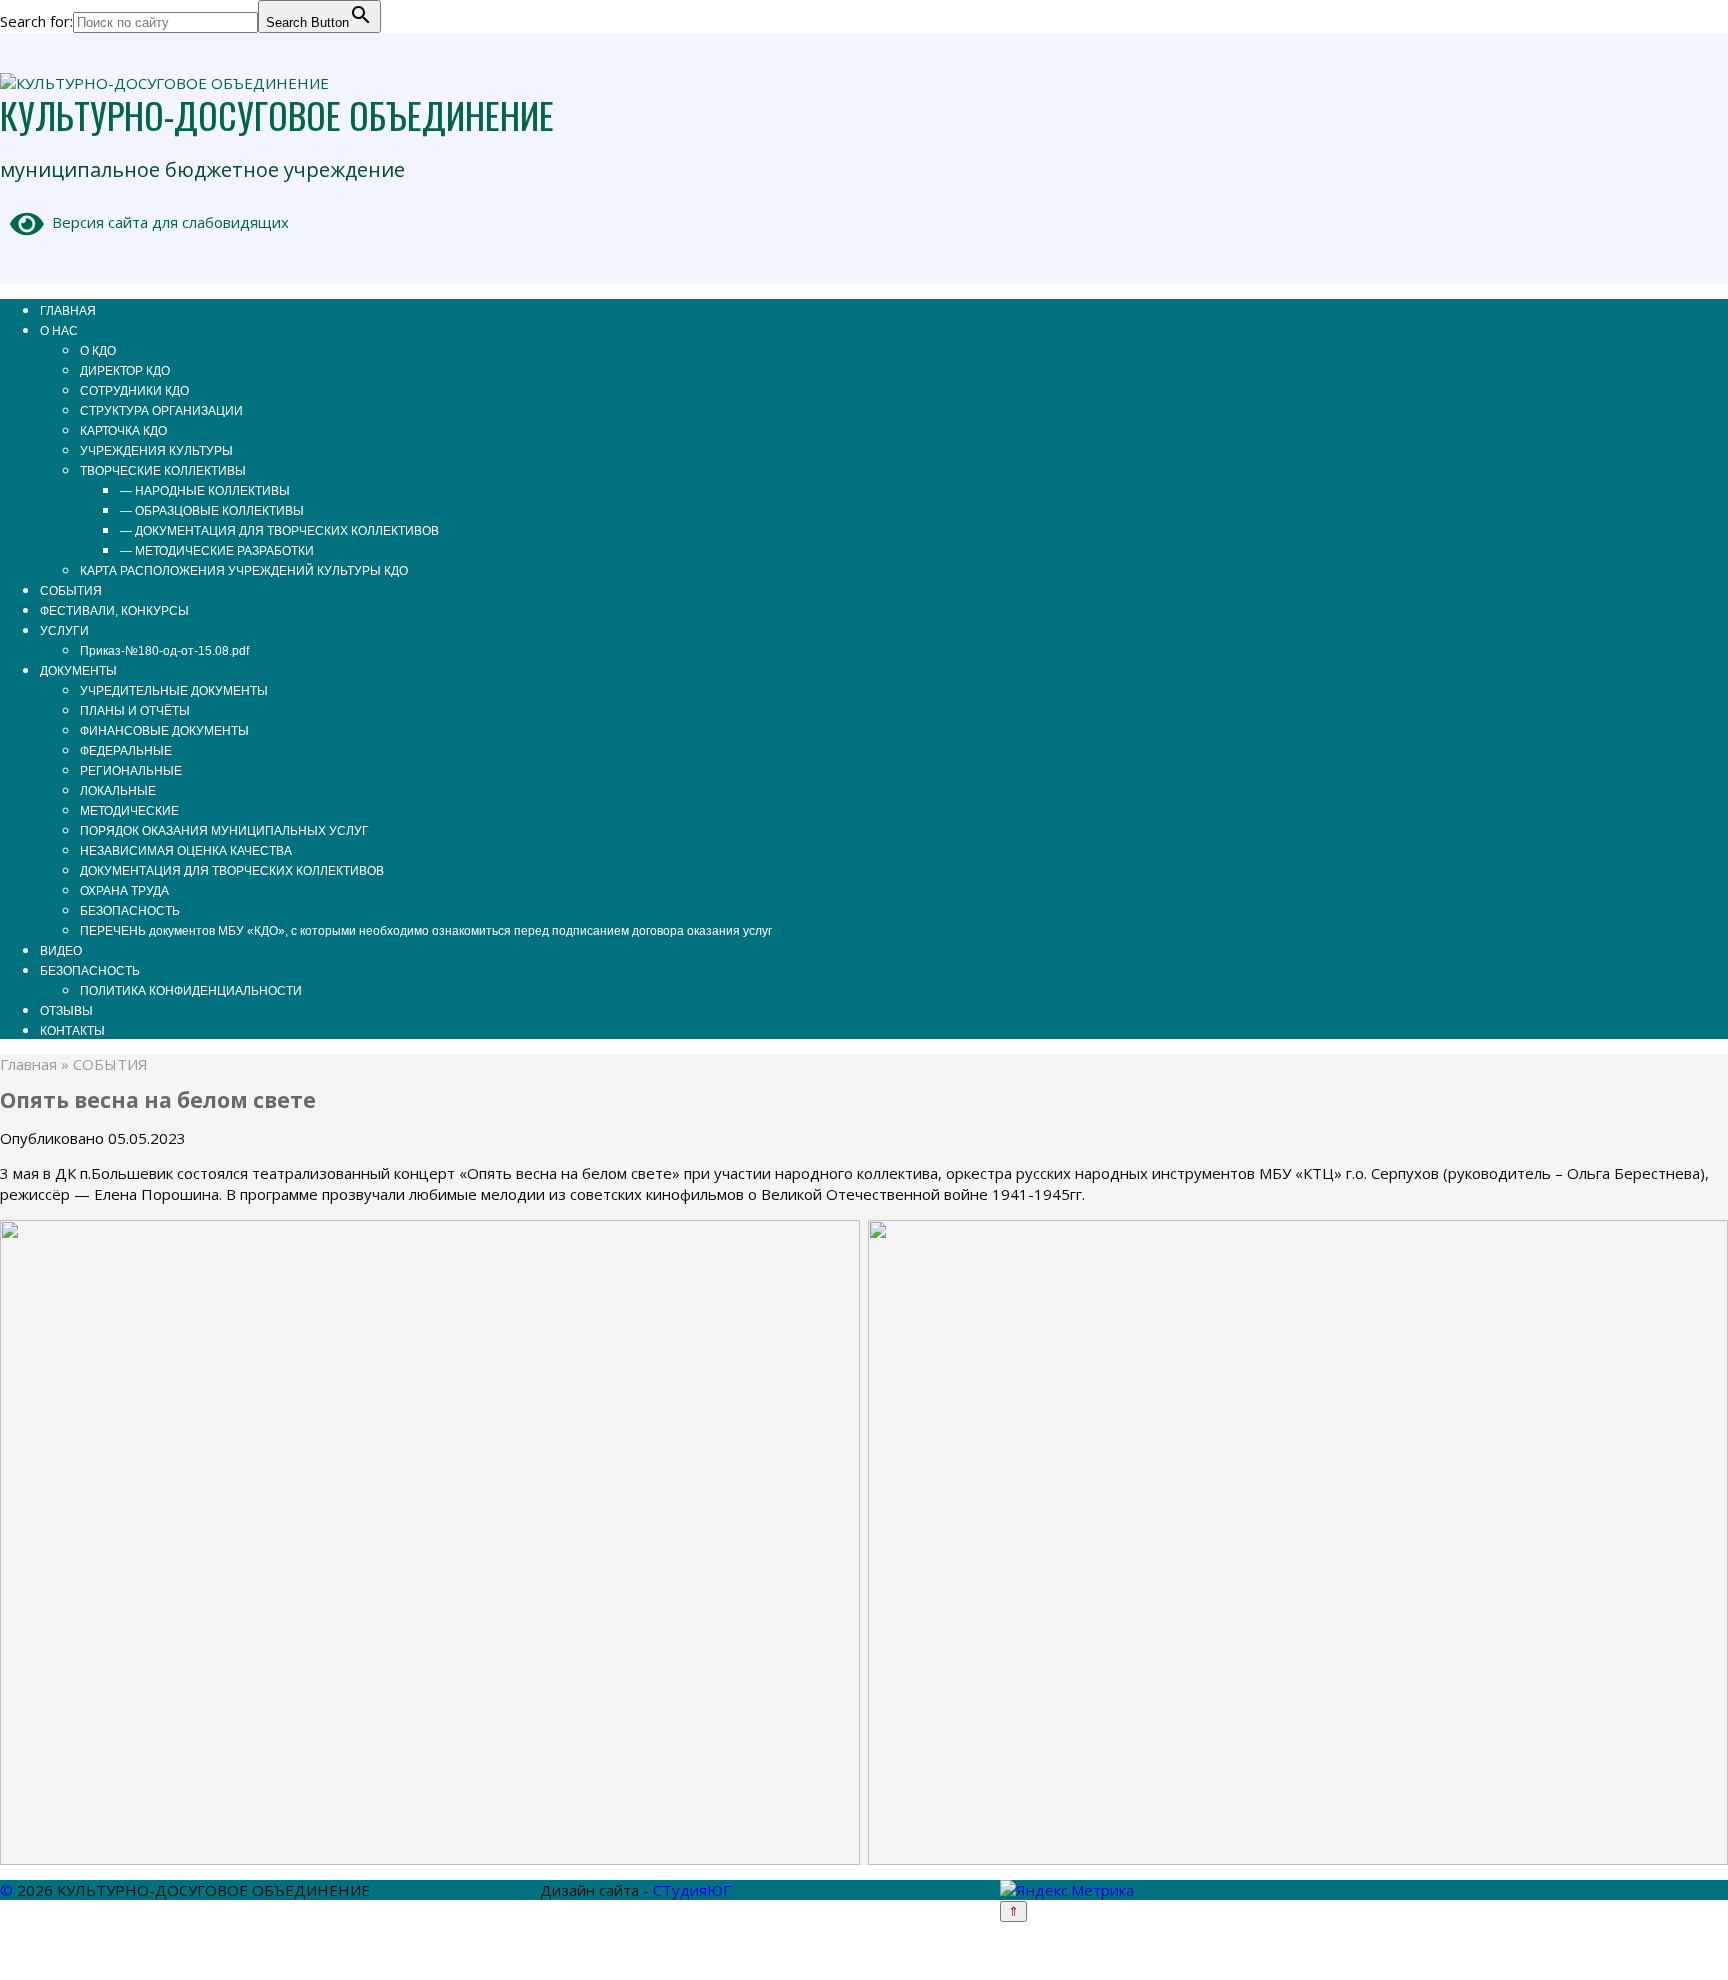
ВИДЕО (61, 951)
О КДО (98, 351)
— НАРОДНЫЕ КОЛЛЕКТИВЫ (205, 491)
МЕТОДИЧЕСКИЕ (129, 811)
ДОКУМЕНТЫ (78, 671)
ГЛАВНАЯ (68, 311)
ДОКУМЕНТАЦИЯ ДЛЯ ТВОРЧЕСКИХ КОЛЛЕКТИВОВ (232, 871)
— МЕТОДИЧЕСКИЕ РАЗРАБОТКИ (217, 551)
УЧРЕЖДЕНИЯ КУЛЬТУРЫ (156, 451)
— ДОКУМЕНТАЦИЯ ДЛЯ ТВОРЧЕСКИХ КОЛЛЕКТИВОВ (279, 531)
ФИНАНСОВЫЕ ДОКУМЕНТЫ (164, 731)
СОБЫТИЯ (71, 591)
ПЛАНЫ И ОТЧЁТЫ (135, 711)
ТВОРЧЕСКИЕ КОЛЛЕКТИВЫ (163, 471)
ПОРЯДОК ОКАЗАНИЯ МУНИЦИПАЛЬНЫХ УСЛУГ (224, 831)
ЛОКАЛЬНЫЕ (118, 791)
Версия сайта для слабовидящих (166, 222)
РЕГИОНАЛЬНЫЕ (131, 771)
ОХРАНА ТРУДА (124, 891)
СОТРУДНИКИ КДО (134, 391)
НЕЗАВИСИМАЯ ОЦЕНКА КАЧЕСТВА (186, 851)
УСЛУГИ (64, 631)
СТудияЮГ (692, 1890)
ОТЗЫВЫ (66, 1011)
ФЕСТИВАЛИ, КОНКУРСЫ (114, 611)
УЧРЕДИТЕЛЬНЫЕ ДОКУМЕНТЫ (174, 691)
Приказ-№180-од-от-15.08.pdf (164, 651)
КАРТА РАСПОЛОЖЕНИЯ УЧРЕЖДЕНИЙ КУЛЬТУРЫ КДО (244, 571)
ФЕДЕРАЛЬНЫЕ (126, 751)
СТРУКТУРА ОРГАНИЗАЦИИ (161, 411)
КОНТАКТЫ (72, 1031)
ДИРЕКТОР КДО (125, 371)
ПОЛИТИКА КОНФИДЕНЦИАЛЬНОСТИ (191, 991)
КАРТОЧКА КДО (123, 431)
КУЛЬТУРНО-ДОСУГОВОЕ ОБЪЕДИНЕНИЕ (277, 114)
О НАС (59, 331)
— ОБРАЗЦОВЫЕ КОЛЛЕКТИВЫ (212, 511)
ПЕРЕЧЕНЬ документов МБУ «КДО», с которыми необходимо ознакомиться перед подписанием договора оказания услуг (426, 931)
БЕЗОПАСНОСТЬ (130, 911)
